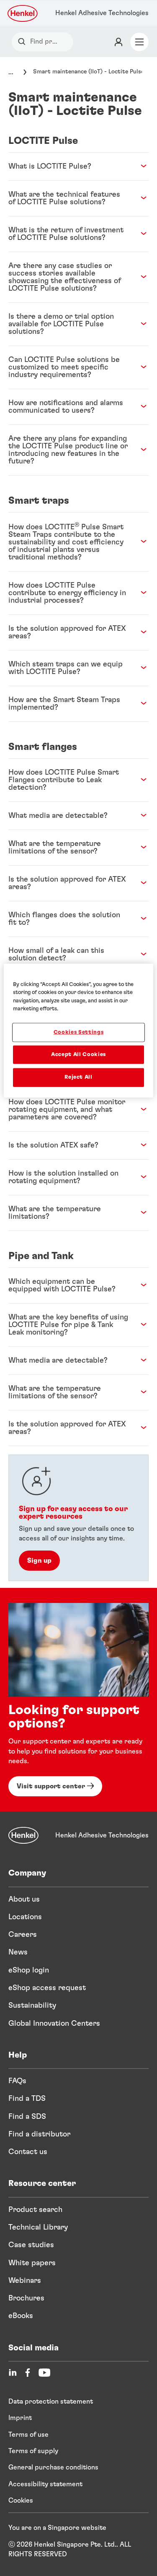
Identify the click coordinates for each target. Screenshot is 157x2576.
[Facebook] (28, 2373)
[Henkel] (23, 1835)
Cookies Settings (78, 1032)
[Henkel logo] (23, 13)
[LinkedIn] (13, 2373)
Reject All (78, 1077)
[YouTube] (44, 2373)
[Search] (24, 42)
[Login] (118, 42)
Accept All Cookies (78, 1055)
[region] (78, 1030)
